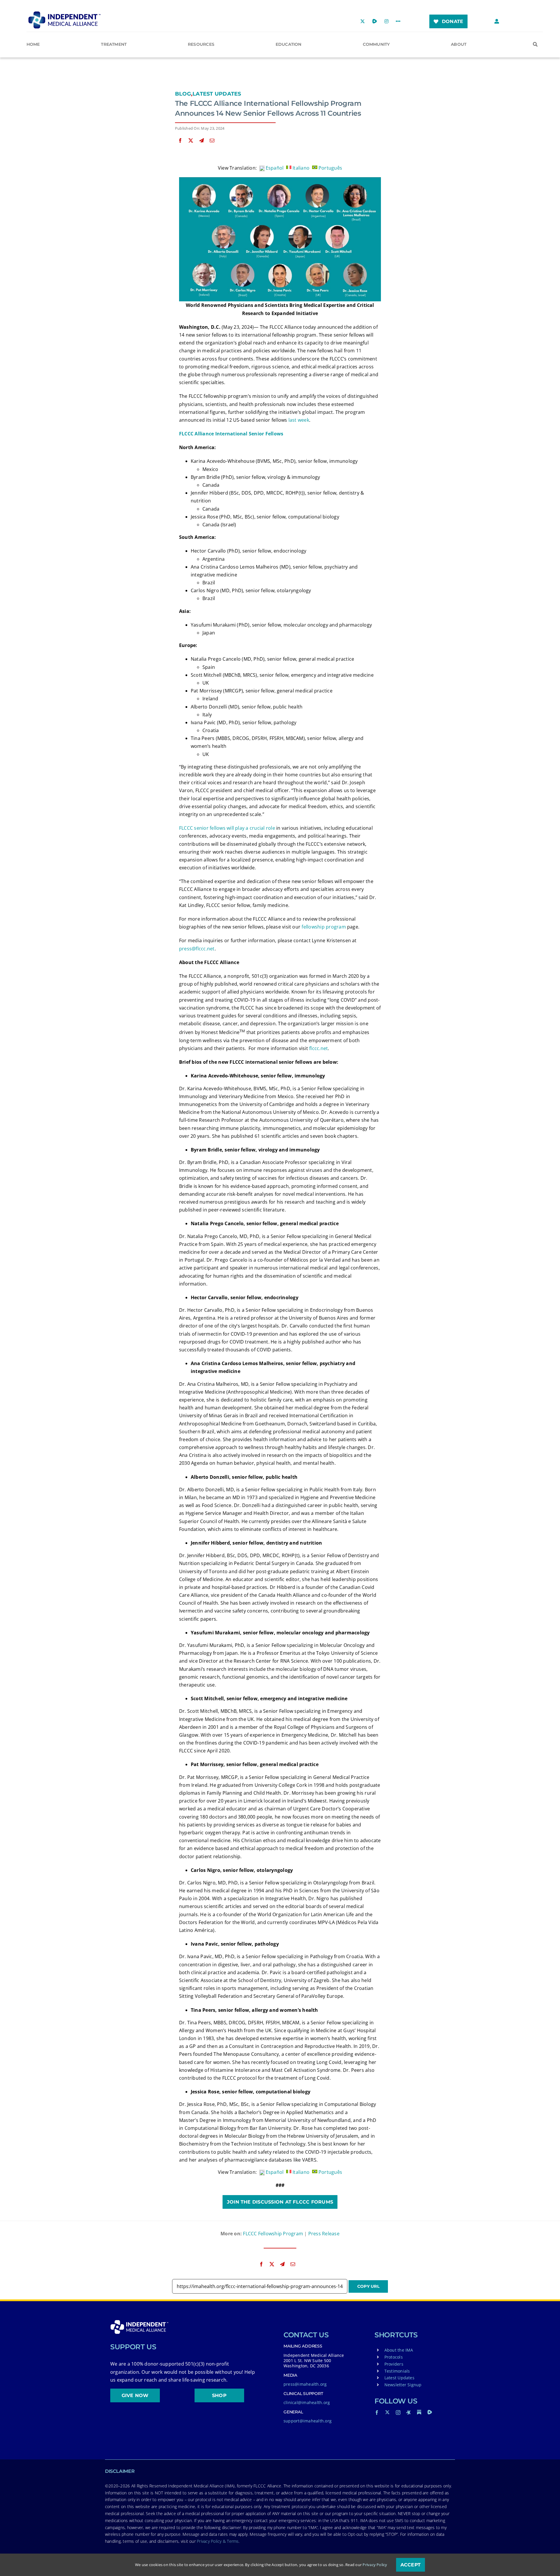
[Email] (212, 141)
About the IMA (399, 2350)
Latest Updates (217, 94)
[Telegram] (202, 141)
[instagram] (398, 2413)
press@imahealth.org (305, 2384)
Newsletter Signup (403, 2385)
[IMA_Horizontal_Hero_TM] (64, 13)
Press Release (324, 2234)
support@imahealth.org (308, 2421)
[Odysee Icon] (409, 2412)
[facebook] (377, 2413)
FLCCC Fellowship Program (273, 2234)
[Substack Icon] (419, 2412)
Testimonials (397, 2371)
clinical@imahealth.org (307, 2402)
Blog (183, 94)
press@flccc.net (197, 949)
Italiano (301, 168)
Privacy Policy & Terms (218, 2541)
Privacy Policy (375, 2565)
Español (275, 168)
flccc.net (318, 1048)
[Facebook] (180, 141)
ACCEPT (411, 2565)
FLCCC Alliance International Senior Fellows (231, 434)
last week (299, 420)
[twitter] (387, 2412)
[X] (191, 141)
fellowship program (324, 927)
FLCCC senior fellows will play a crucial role (227, 828)
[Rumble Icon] (430, 2412)
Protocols (394, 2357)
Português (330, 168)
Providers (394, 2364)
